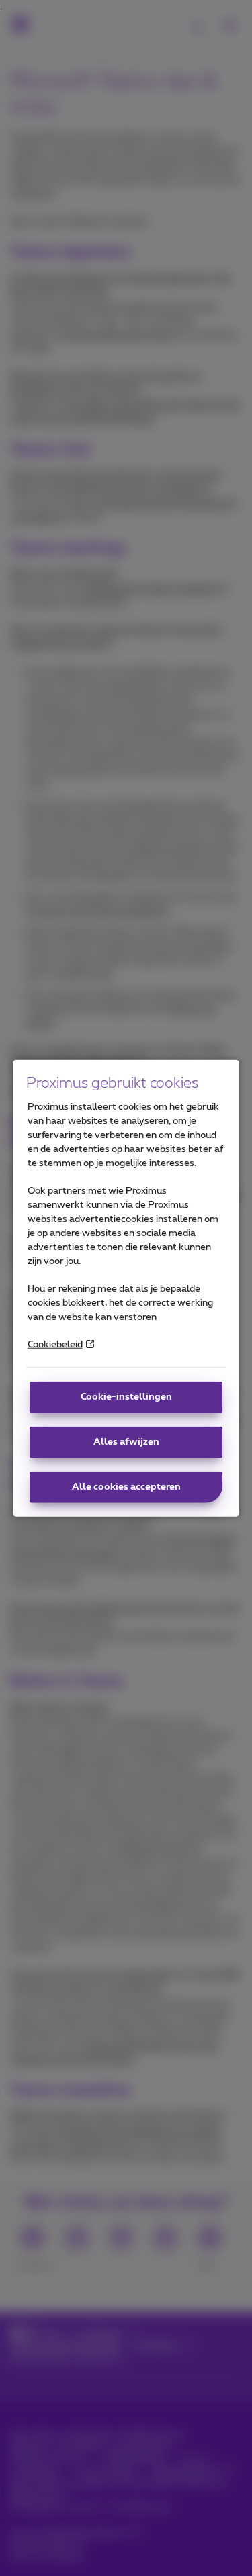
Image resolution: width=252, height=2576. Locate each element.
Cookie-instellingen (126, 1397)
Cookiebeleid (55, 1345)
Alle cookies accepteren (126, 1487)
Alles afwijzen (126, 1442)
